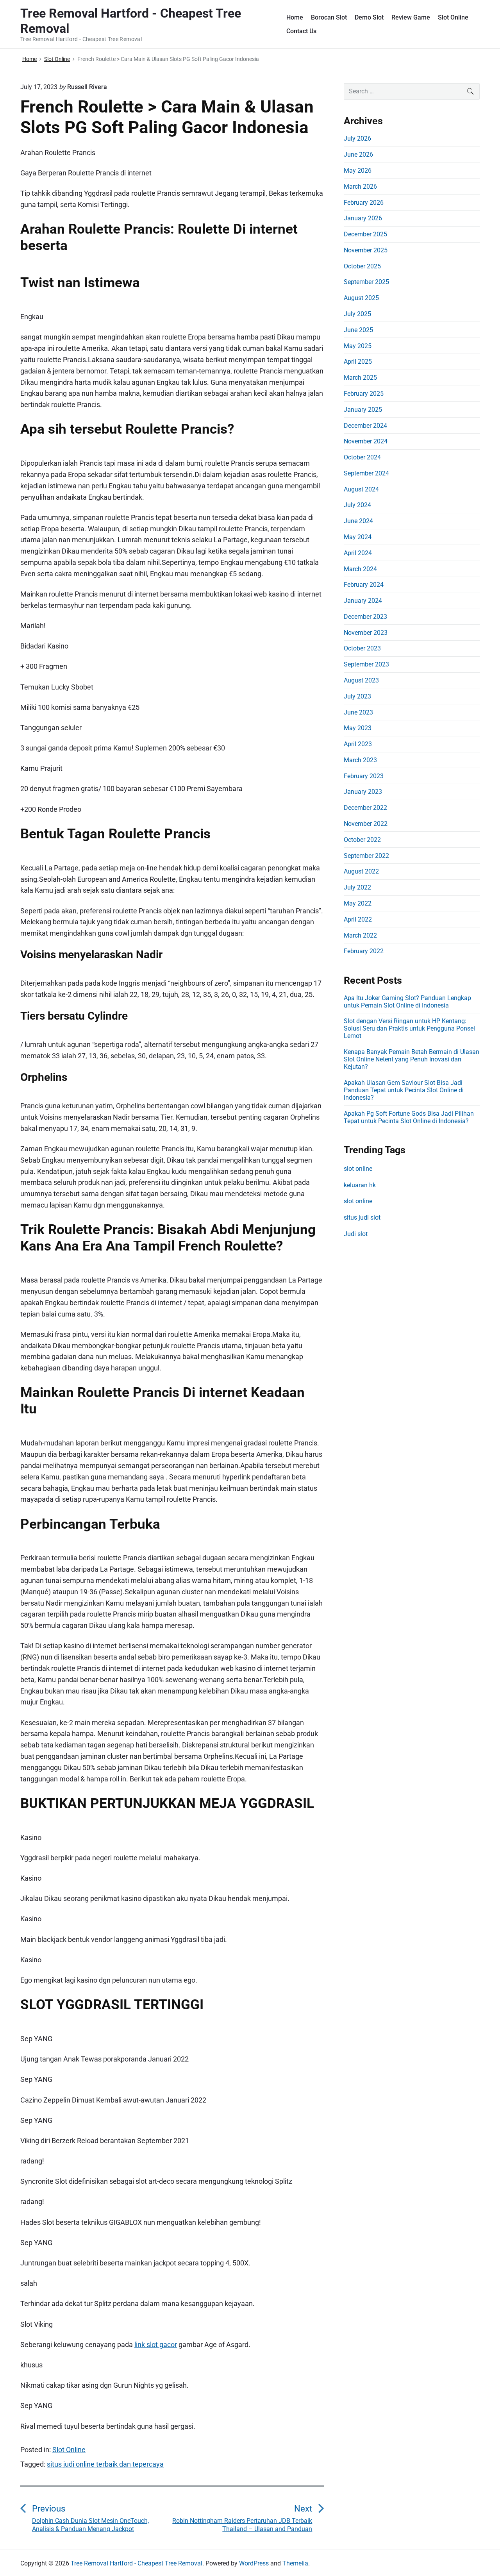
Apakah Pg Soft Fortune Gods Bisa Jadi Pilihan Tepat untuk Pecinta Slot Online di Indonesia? (409, 1117)
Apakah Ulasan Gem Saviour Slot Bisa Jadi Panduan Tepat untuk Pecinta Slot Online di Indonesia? (404, 1090)
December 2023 (365, 617)
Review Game (411, 17)
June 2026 (358, 155)
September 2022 (366, 856)
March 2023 (360, 760)
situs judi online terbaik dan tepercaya (105, 2464)
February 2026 (364, 203)
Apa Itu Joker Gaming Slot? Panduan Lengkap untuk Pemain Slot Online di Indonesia (407, 1002)
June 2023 (358, 712)
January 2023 (363, 792)
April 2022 (358, 919)
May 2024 (358, 537)
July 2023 (357, 696)
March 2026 (360, 187)
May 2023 (358, 728)
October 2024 (362, 457)
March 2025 (360, 378)
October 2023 (362, 648)
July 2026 (357, 138)
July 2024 (357, 505)
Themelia (295, 2563)
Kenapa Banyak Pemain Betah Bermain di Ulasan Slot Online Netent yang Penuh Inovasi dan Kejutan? (412, 1059)
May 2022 (358, 903)
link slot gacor (156, 2345)
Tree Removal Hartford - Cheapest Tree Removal (137, 2563)
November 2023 (366, 633)
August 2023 (361, 680)
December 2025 (365, 234)
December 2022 (365, 808)
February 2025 (364, 394)
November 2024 (366, 441)
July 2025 (357, 314)
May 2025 (358, 346)
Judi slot (356, 1234)
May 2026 (358, 171)
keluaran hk (360, 1185)
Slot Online (453, 17)
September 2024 (366, 473)
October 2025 (362, 266)
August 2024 (361, 489)
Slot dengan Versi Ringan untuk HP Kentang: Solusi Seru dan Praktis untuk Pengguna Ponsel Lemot (409, 1028)
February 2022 (364, 951)
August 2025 (361, 298)
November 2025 (366, 250)
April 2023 (358, 744)
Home (295, 17)
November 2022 (366, 824)
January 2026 (363, 218)
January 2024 (363, 601)
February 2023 (364, 776)
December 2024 (365, 426)
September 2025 (366, 282)
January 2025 (363, 410)
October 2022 (362, 840)
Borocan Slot (329, 17)
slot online (358, 1169)
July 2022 (357, 887)
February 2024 (364, 585)
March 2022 (360, 935)
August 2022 (361, 871)
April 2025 (358, 362)
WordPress (254, 2563)
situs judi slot (362, 1217)
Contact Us (301, 31)
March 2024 (360, 569)
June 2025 (358, 330)
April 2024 (358, 553)
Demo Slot (369, 17)
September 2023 (366, 664)
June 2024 (358, 521)
